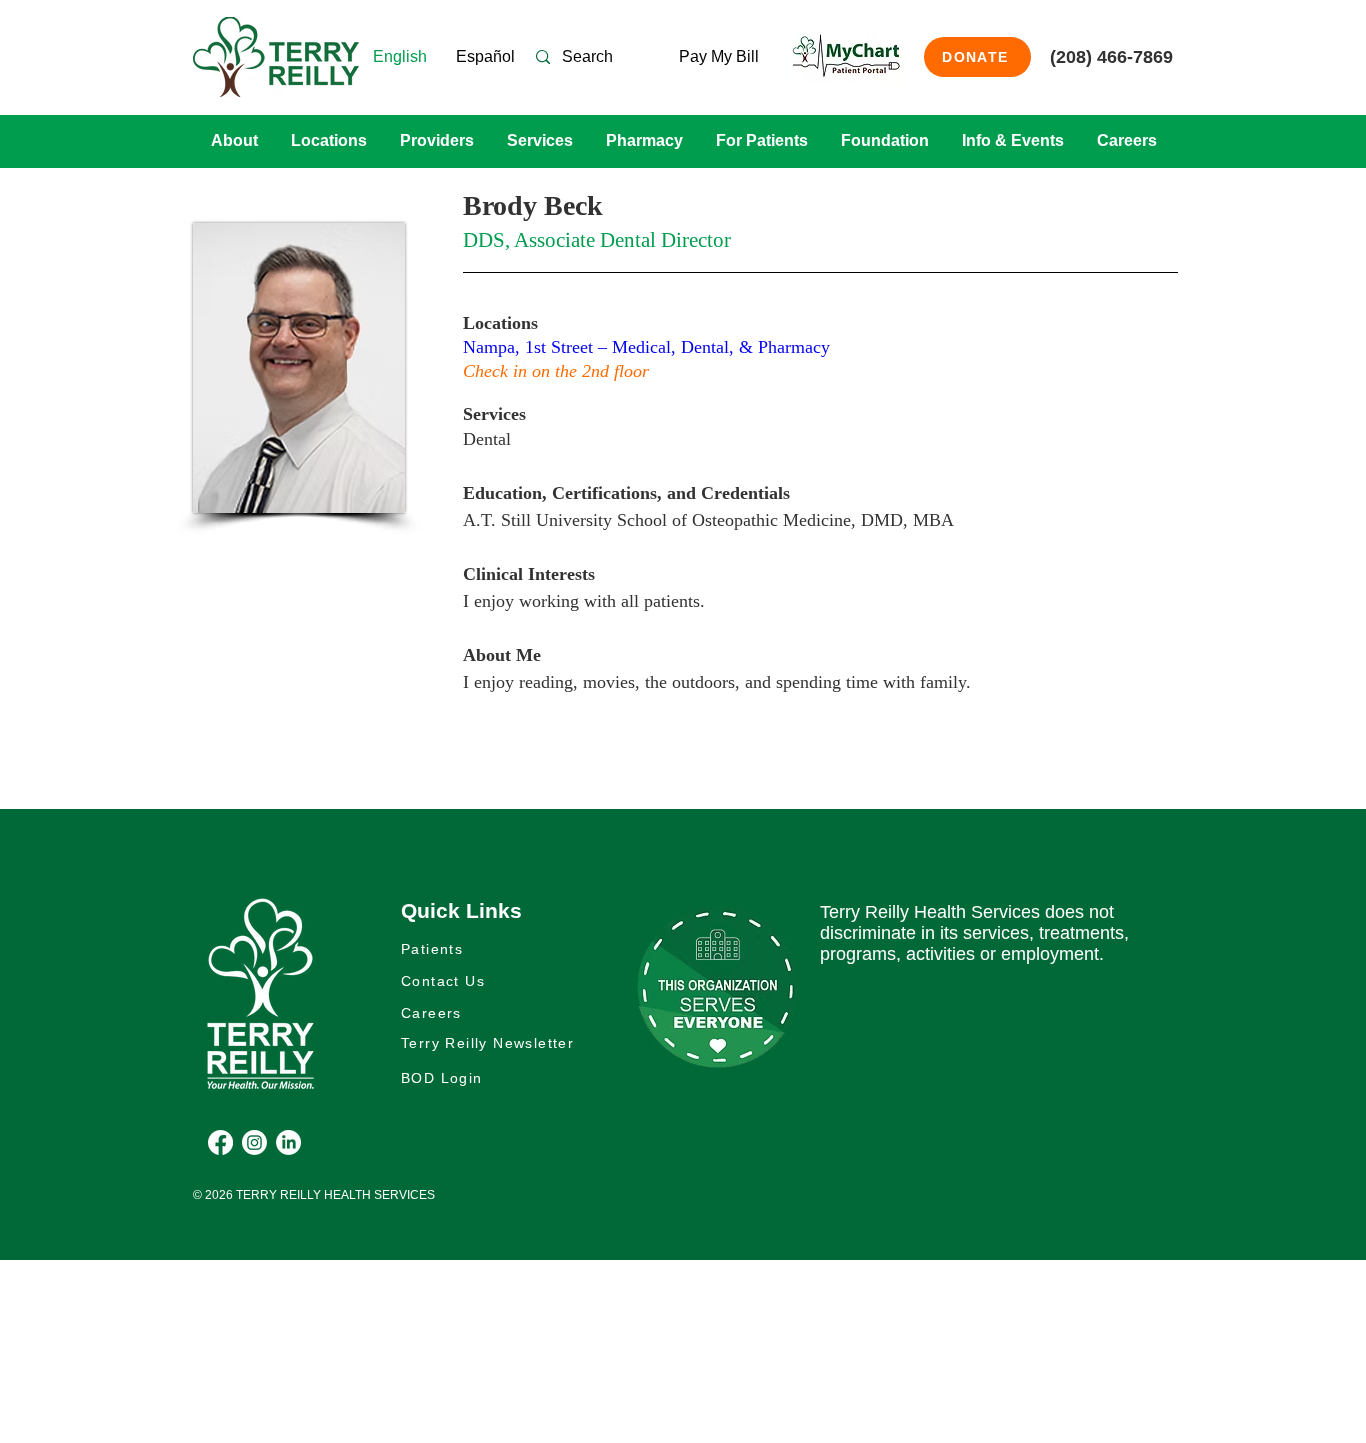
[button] (234, 141)
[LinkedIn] (288, 1142)
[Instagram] (254, 1142)
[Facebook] (220, 1142)
